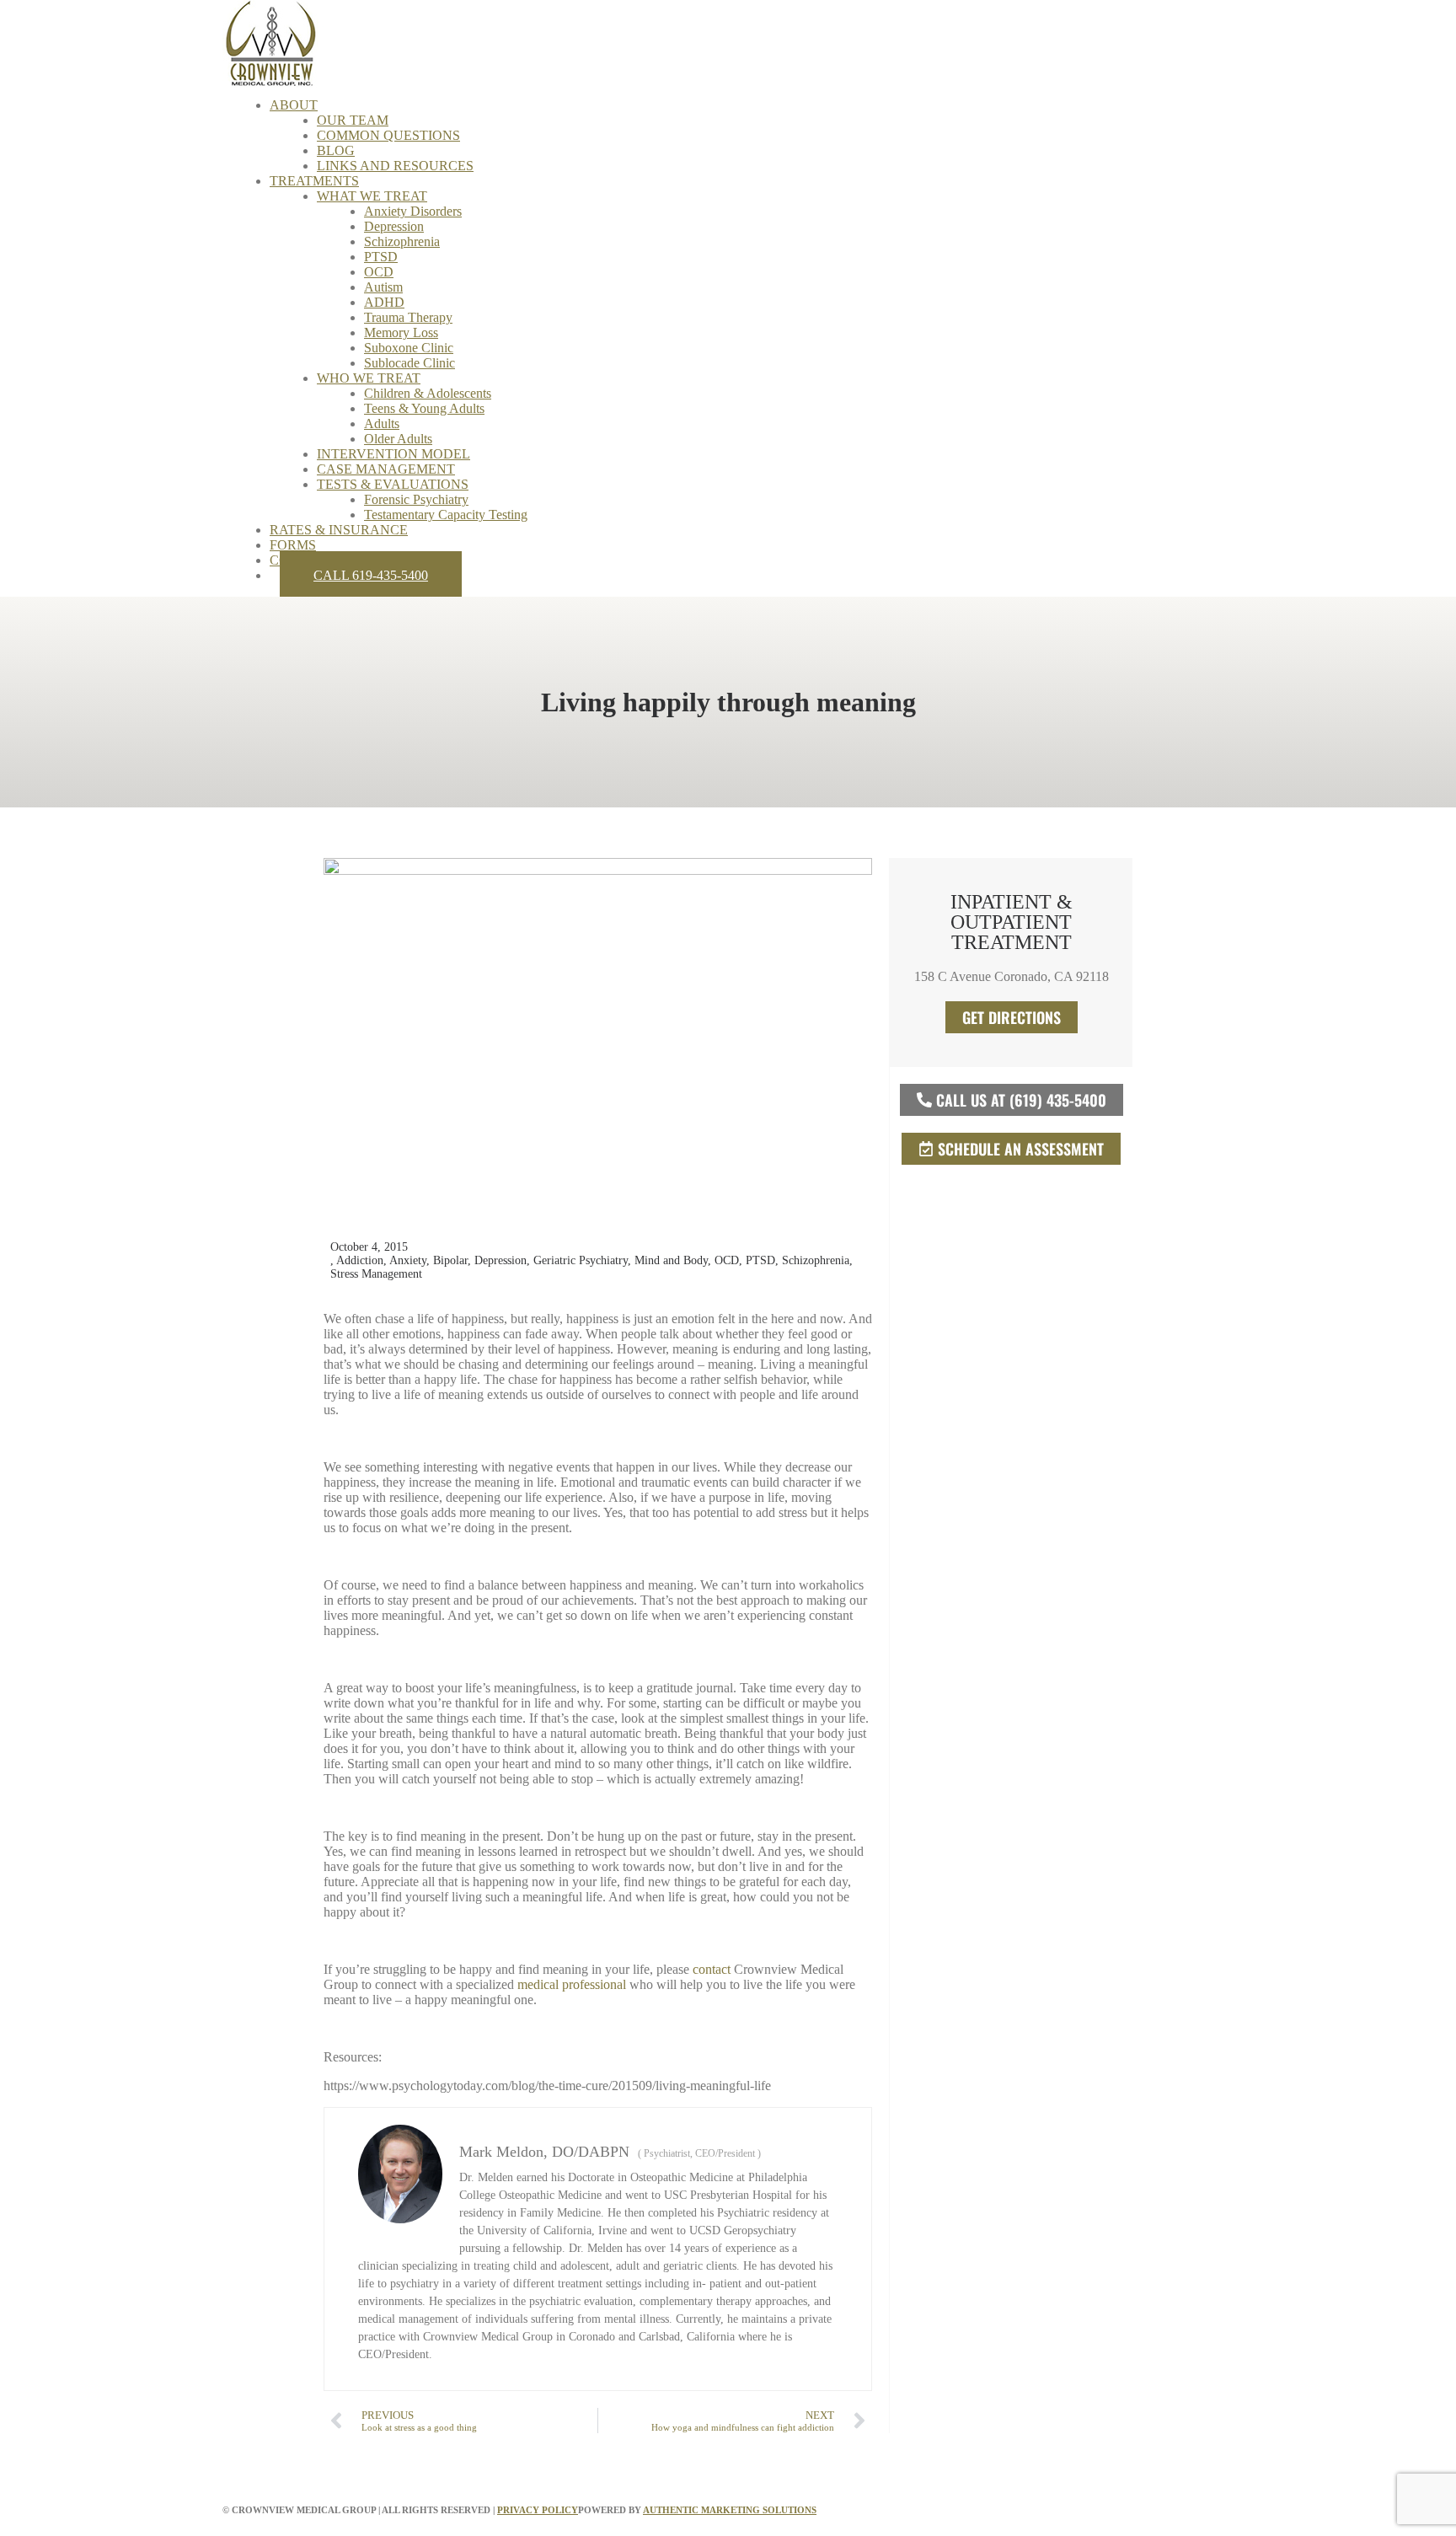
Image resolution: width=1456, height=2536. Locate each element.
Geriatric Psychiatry (581, 1260)
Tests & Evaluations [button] (393, 484)
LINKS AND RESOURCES (395, 166)
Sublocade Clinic (409, 363)
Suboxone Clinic (409, 348)
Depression (394, 226)
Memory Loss (401, 332)
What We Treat (372, 196)
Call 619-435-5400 (371, 575)
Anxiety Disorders (413, 211)
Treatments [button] (314, 181)
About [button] (294, 105)
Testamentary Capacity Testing (446, 515)
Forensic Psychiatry (416, 499)
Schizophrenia (402, 241)
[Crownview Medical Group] (728, 42)
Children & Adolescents (428, 393)
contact (712, 1969)
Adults (382, 424)
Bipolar (450, 1260)
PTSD (381, 257)
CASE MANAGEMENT (386, 469)
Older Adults (398, 439)
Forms (293, 545)
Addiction (360, 1260)
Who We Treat (369, 378)
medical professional (572, 1984)
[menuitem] (752, 136)
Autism (383, 287)
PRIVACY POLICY (538, 2510)
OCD (379, 272)
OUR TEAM (353, 120)
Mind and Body (671, 1260)
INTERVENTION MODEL (393, 454)
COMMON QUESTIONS (388, 135)
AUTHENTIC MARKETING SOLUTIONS (730, 2510)
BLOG (336, 150)
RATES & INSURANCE (339, 530)
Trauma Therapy (408, 317)
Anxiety (408, 1260)
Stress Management (376, 1274)
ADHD (384, 302)
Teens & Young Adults (424, 408)
